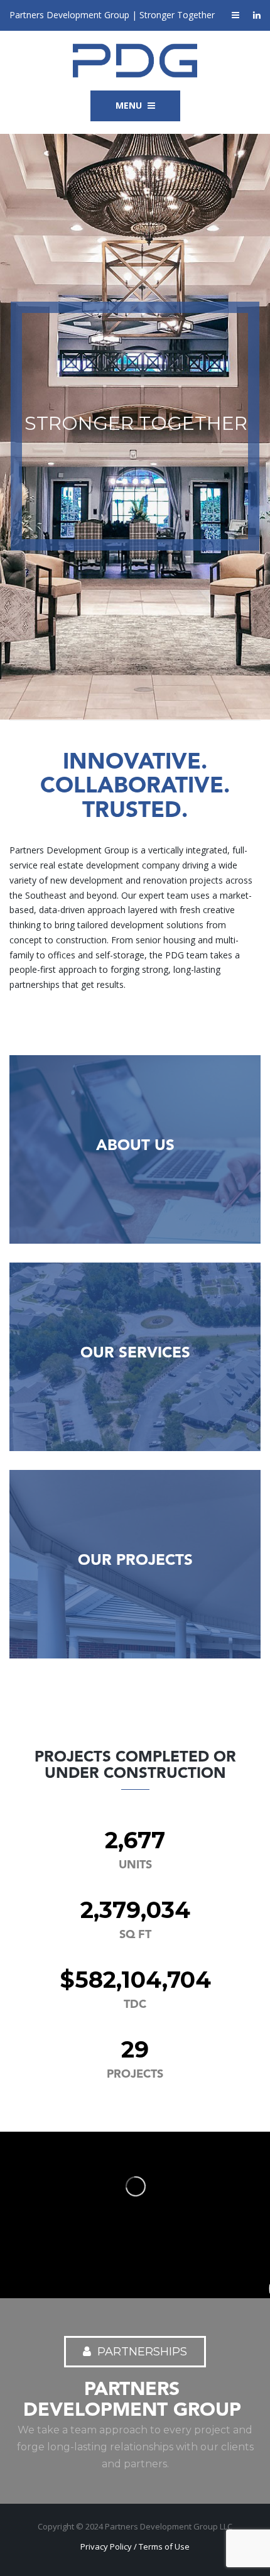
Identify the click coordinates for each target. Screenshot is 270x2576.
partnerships (142, 2352)
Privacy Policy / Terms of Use (135, 2546)
